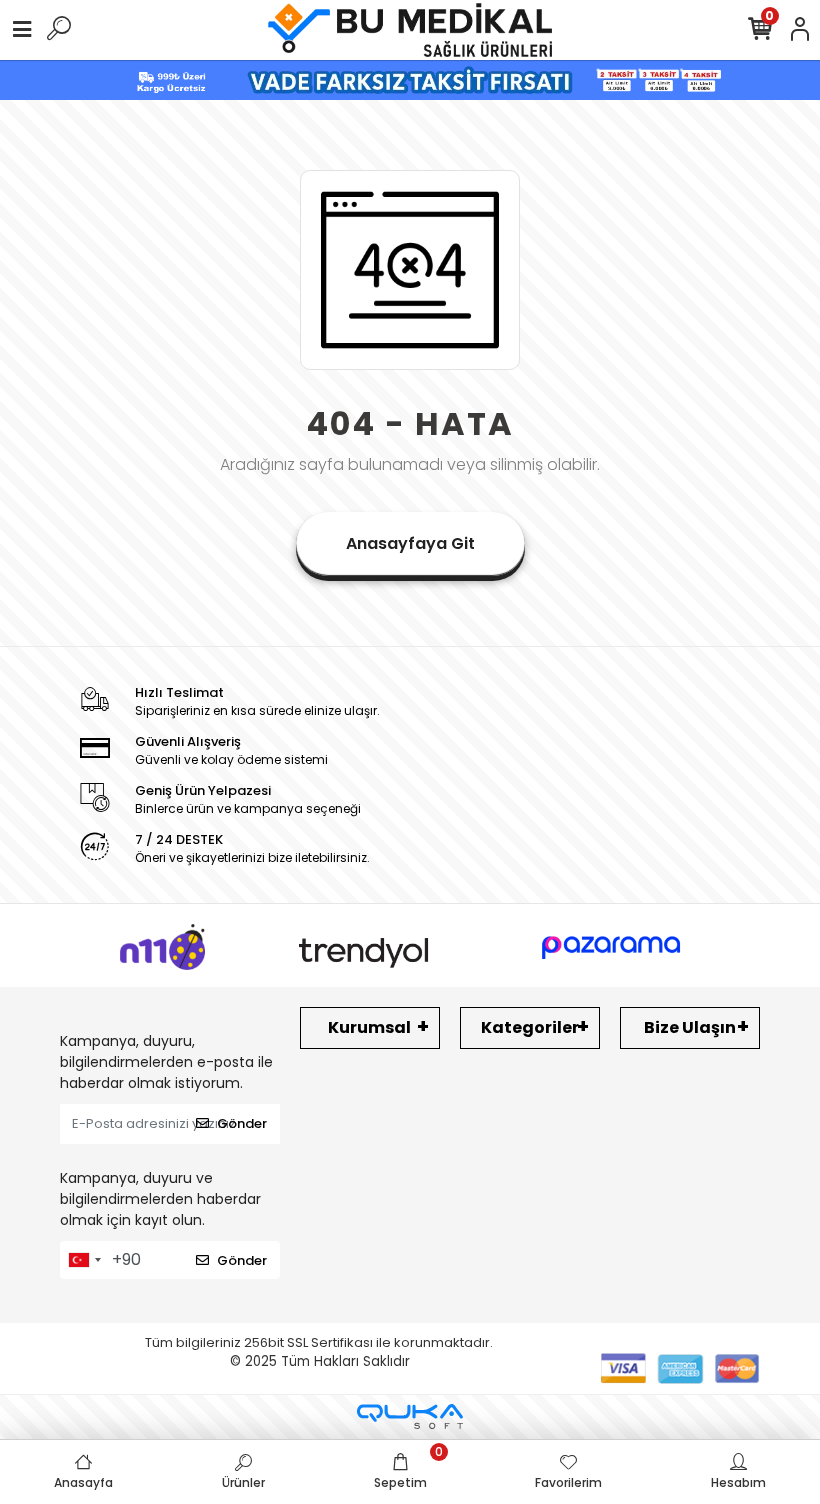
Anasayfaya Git (410, 543)
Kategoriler (530, 1027)
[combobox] (84, 1260)
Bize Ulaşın (690, 1027)
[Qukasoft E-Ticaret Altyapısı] (410, 1416)
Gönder (242, 1123)
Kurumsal (369, 1027)
